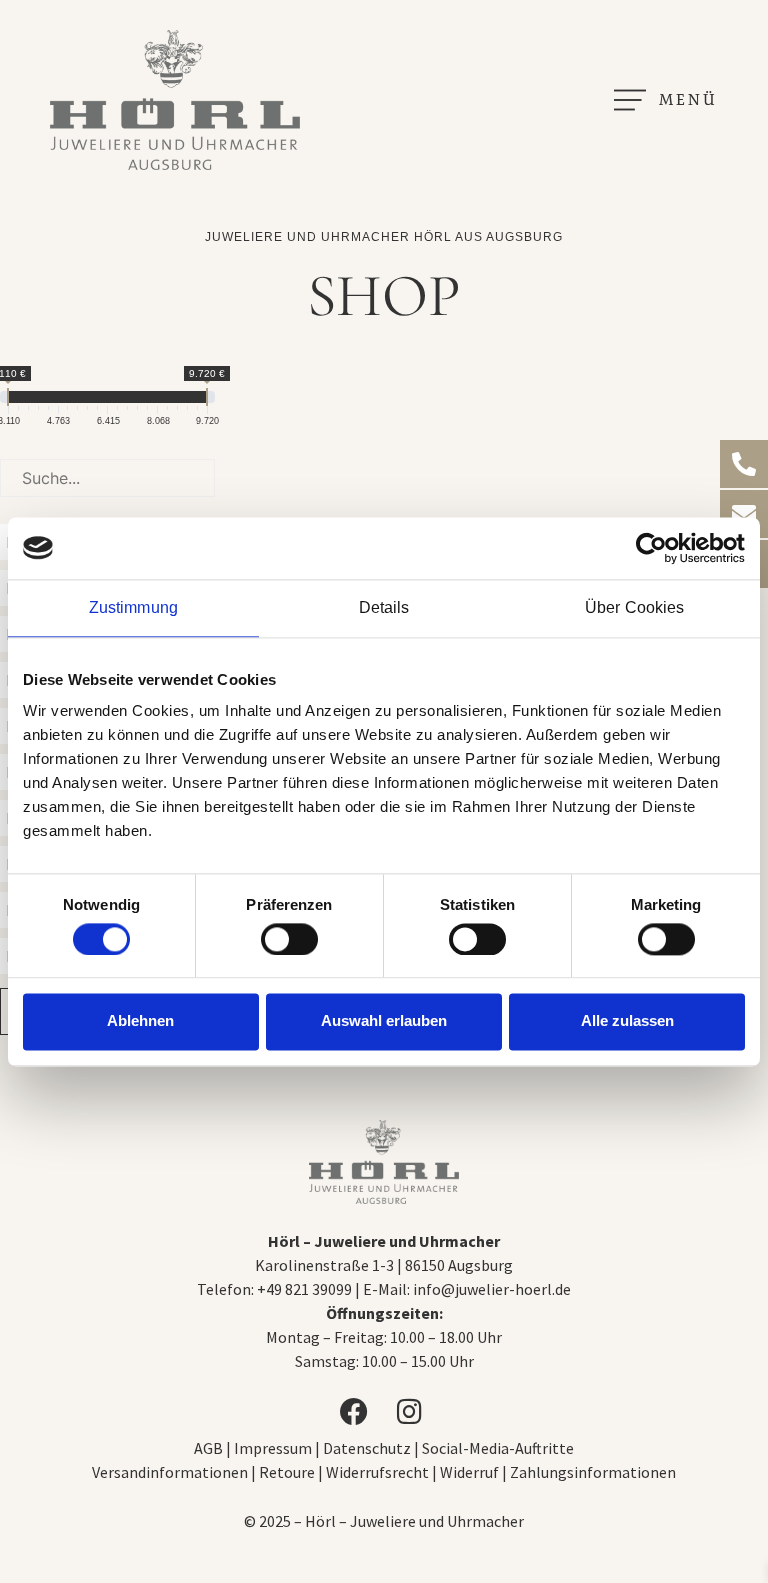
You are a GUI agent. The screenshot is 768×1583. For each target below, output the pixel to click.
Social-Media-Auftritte (498, 1448)
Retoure (287, 1472)
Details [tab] (384, 607)
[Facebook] (356, 1412)
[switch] (289, 939)
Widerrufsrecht (377, 1472)
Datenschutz (367, 1448)
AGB (208, 1448)
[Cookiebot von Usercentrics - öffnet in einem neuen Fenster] (657, 548)
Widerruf (469, 1472)
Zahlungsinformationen (593, 1472)
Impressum (274, 1448)
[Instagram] (412, 1412)
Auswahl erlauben (384, 1021)
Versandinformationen (170, 1472)
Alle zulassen (627, 1021)
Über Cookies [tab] (634, 607)
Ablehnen (140, 1021)
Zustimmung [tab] (133, 607)
